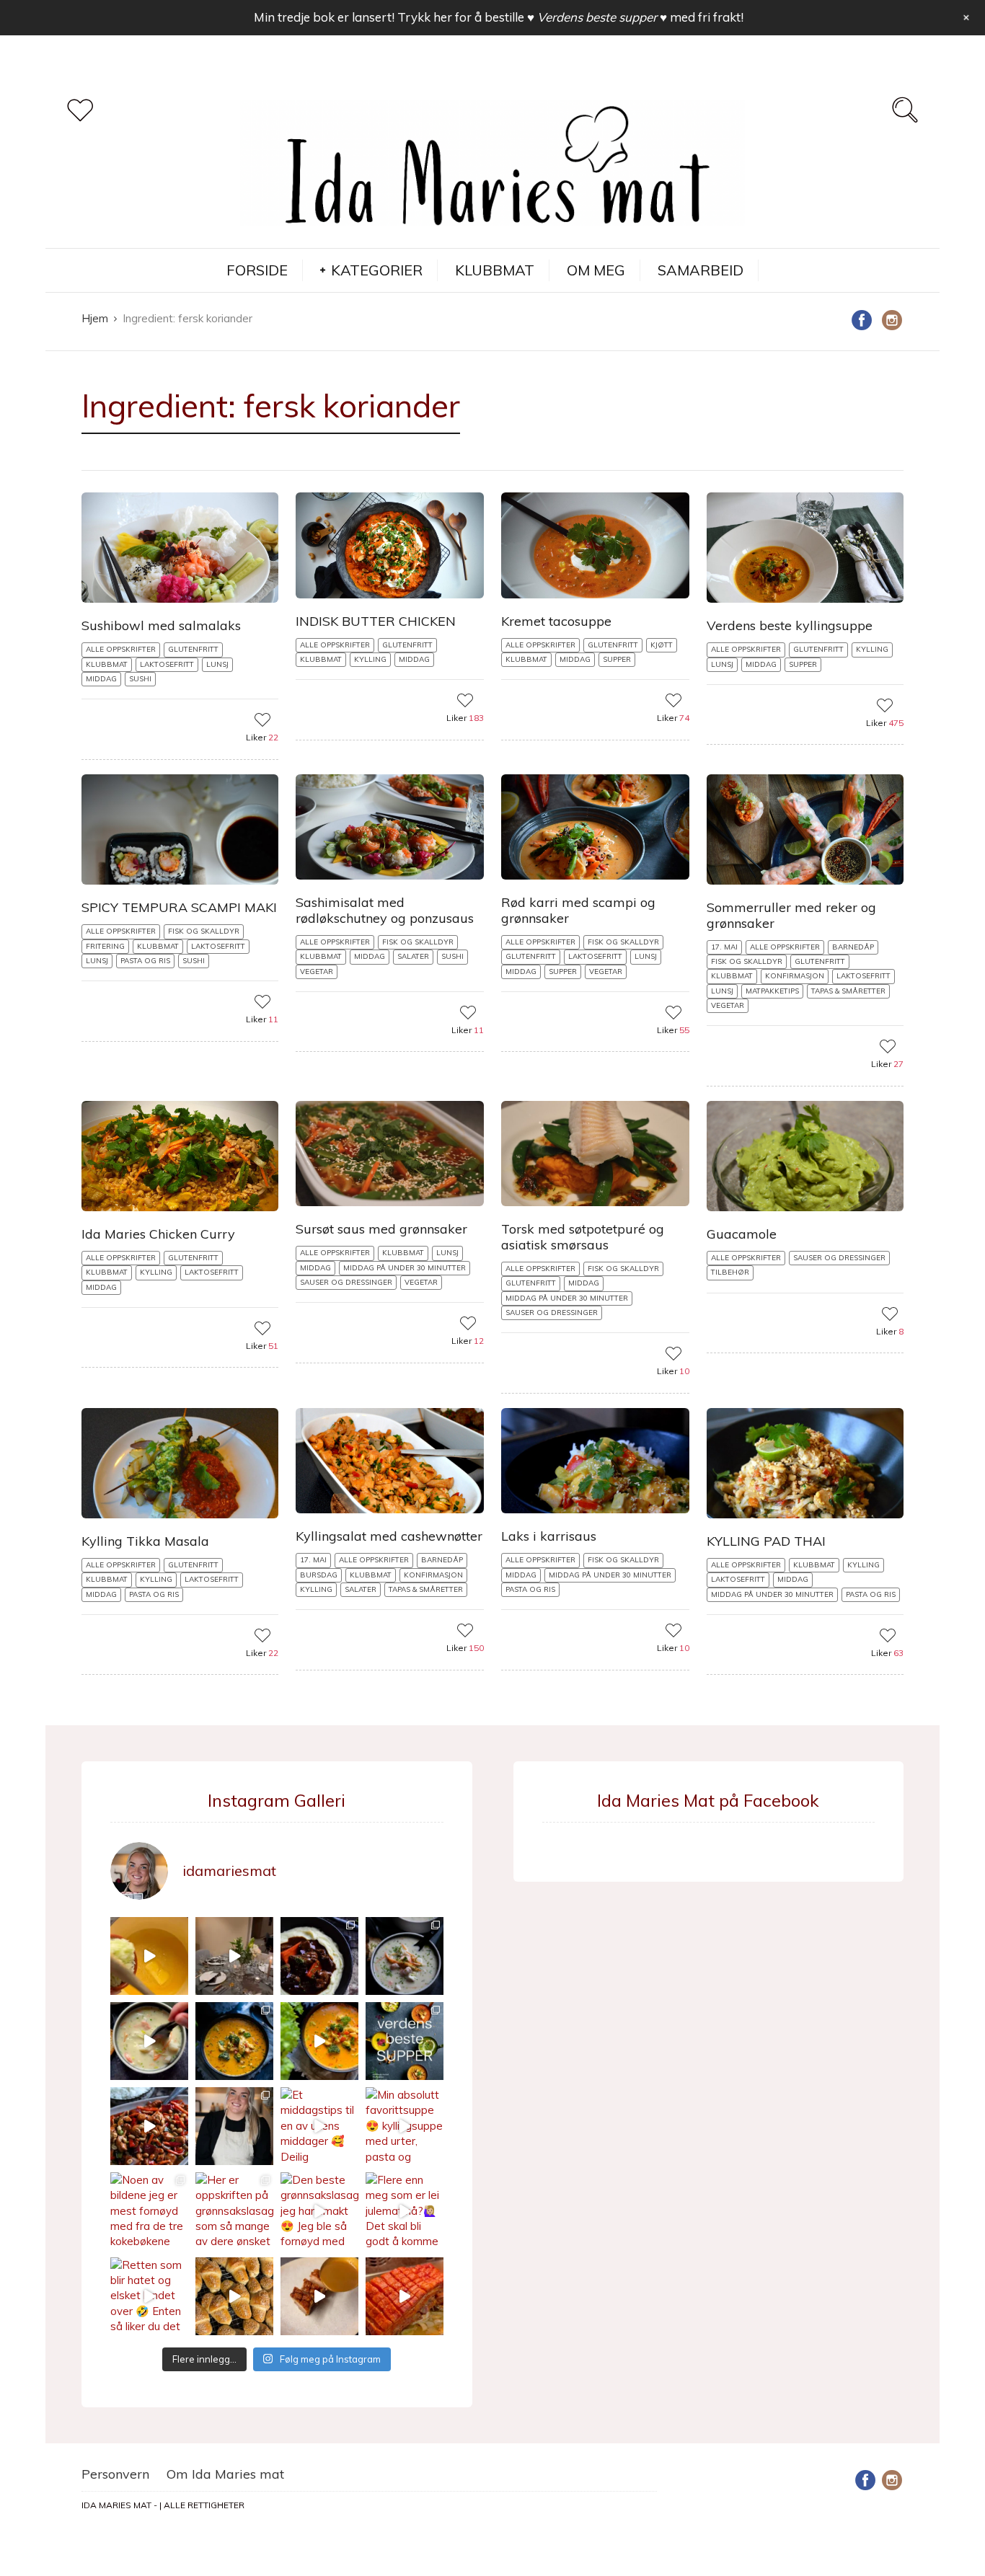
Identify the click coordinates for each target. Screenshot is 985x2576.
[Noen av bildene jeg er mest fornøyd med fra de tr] (149, 2211)
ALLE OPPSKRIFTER (121, 649)
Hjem (95, 318)
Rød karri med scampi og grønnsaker (578, 910)
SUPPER (617, 659)
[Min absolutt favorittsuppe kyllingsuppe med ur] (405, 2126)
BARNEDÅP (853, 947)
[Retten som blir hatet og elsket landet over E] (149, 2296)
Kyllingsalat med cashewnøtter (389, 1536)
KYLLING (370, 659)
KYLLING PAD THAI (766, 1541)
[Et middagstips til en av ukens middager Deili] (319, 2126)
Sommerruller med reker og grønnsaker (791, 915)
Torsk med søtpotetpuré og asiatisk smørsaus (583, 1237)
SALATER (413, 956)
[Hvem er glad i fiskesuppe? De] (149, 2041)
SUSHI (140, 679)
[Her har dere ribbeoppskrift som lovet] (405, 2296)
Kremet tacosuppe (556, 621)
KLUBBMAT (495, 270)
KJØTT (662, 645)
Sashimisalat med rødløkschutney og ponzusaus (385, 910)
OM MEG (596, 270)
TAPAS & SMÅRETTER (848, 991)
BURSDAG (319, 1575)
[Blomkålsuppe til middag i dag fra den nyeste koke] (149, 1956)
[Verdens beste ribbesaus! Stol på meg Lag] (319, 2296)
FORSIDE (257, 270)
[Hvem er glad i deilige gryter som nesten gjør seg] (319, 1956)
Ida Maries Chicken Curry (158, 1234)
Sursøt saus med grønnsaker (381, 1229)
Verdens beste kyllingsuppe (790, 625)
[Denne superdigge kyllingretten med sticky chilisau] (149, 2126)
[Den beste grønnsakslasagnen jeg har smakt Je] (319, 2211)
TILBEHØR (730, 1272)
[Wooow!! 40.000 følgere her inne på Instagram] (234, 2126)
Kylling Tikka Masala (145, 1541)
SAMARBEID (701, 270)
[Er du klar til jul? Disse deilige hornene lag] (234, 2296)
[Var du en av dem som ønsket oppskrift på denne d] (405, 1956)
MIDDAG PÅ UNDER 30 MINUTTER (405, 1268)
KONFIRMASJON (795, 976)
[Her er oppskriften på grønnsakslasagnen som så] (234, 2211)
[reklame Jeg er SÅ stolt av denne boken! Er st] (405, 2041)
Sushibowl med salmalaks (161, 625)
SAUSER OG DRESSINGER (346, 1282)
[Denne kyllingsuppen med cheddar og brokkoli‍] (319, 2041)
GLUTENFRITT (193, 649)
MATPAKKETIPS (772, 991)
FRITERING (105, 946)
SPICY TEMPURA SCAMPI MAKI (179, 907)
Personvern (115, 2474)
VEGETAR (317, 971)
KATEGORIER (377, 270)
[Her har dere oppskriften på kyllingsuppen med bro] (234, 2041)
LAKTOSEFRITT (167, 664)
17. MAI (724, 947)
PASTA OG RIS (145, 961)
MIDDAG (101, 679)
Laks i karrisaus (549, 1536)
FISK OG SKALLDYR (204, 931)
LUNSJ (217, 664)
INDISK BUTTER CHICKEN (376, 621)
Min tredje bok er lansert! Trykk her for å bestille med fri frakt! (499, 17)
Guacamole (742, 1234)
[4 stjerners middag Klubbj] (234, 1956)
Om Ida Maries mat (225, 2474)
